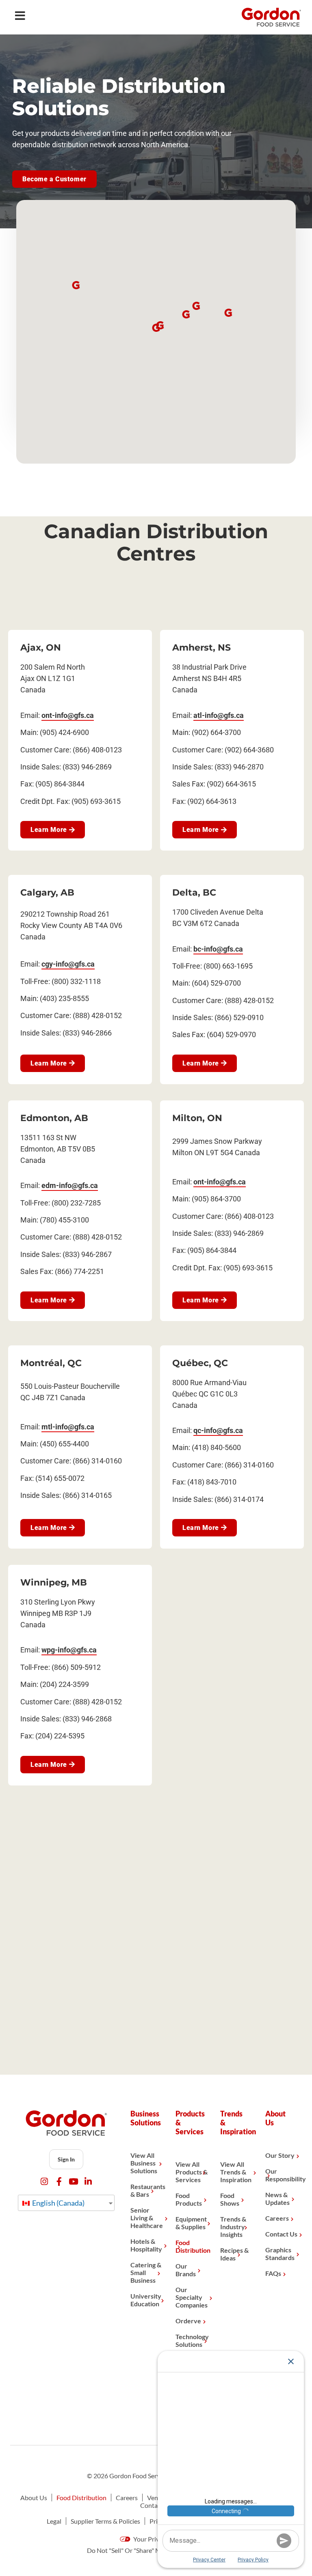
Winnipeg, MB (54, 1582)
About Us (34, 2498)
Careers (277, 2218)
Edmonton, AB (54, 1118)
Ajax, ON (41, 648)
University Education (146, 2300)
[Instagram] (44, 2182)
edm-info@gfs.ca (70, 1185)
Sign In (66, 2159)
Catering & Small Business (146, 2272)
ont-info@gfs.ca (68, 715)
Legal (54, 2521)
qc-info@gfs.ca (218, 1430)
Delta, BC (194, 893)
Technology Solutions (192, 2340)
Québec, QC (200, 1363)
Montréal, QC (51, 1363)
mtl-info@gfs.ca (68, 1427)
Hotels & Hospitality (146, 2245)
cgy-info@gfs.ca (68, 964)
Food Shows (230, 2199)
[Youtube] (74, 2182)
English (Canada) (58, 2203)
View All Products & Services (192, 2172)
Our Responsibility (282, 2175)
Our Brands (186, 2270)
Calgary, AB (47, 893)
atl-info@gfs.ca (219, 715)
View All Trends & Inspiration (236, 2172)
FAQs (273, 2273)
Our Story (280, 2155)
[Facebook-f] (59, 2182)
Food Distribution (192, 2246)
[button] (156, 328)
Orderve (188, 2321)
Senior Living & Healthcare (147, 2218)
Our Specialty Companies (192, 2297)
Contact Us (281, 2234)
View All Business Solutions (144, 2163)
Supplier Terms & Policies (105, 2521)
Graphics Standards (280, 2254)
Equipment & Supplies (191, 2223)
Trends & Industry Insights (233, 2227)
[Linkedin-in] (88, 2182)
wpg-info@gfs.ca (69, 1650)
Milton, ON (197, 1118)
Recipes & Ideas (234, 2254)
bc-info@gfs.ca (218, 949)
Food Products (189, 2199)
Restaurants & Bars (147, 2190)
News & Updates (277, 2198)
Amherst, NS (201, 648)
